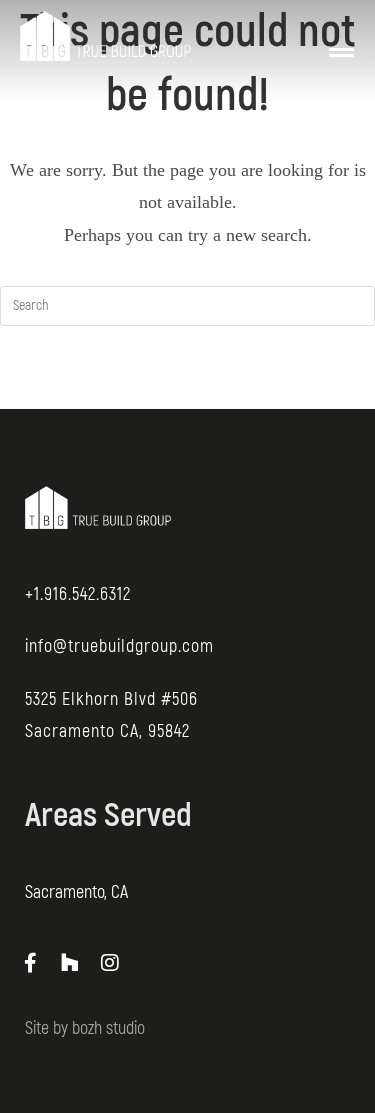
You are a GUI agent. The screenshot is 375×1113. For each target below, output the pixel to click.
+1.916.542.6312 (78, 594)
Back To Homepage (187, 387)
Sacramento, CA (76, 892)
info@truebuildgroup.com (119, 646)
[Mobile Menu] (342, 36)
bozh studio (108, 1028)
